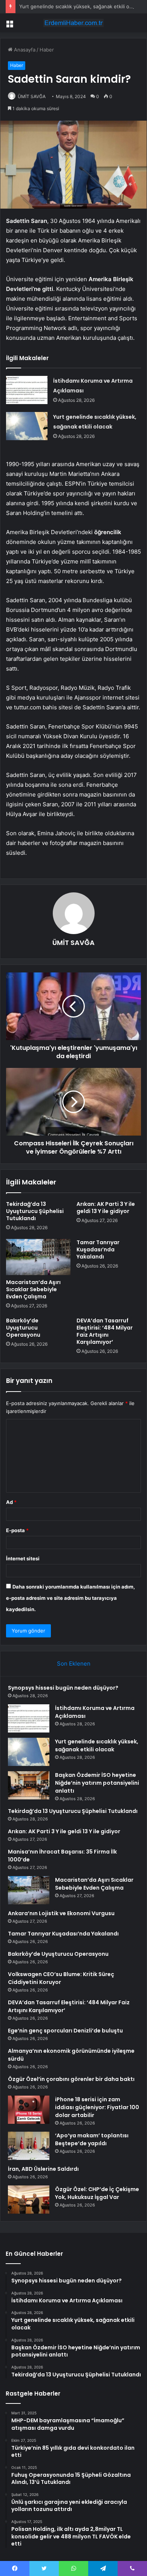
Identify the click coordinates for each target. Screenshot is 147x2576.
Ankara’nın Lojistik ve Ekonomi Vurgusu (61, 1913)
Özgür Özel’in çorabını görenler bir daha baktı (71, 2079)
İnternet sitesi (23, 1558)
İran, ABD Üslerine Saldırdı (43, 2169)
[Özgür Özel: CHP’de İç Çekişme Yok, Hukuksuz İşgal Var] (29, 2200)
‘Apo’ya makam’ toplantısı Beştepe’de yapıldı (92, 2139)
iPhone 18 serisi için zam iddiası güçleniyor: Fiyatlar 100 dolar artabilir (97, 2107)
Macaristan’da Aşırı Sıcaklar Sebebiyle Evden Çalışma (33, 1289)
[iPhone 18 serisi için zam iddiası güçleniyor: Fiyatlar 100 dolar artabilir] (29, 2110)
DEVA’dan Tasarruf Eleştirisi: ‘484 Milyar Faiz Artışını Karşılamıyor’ (105, 1331)
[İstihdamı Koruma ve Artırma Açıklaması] (27, 390)
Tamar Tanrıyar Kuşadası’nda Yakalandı (98, 1249)
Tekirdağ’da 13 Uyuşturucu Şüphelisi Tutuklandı (35, 1211)
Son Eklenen (74, 1664)
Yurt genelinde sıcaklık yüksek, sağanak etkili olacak (80, 6)
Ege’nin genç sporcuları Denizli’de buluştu (65, 2031)
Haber (47, 50)
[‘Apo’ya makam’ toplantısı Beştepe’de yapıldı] (29, 2146)
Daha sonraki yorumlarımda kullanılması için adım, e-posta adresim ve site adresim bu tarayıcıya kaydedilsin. (70, 1598)
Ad (11, 1502)
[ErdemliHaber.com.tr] (73, 23)
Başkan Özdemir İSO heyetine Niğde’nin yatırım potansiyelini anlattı (97, 1783)
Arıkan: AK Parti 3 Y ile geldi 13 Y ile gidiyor (106, 1208)
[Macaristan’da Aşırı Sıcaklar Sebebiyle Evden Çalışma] (38, 1257)
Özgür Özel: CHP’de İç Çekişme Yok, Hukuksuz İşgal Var (97, 2193)
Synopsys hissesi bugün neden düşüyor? (63, 1688)
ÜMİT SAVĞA (32, 96)
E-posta (17, 1530)
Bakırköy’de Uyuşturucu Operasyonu (23, 1328)
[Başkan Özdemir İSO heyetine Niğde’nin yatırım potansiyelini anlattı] (29, 1785)
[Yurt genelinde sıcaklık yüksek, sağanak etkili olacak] (27, 426)
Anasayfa (24, 50)
